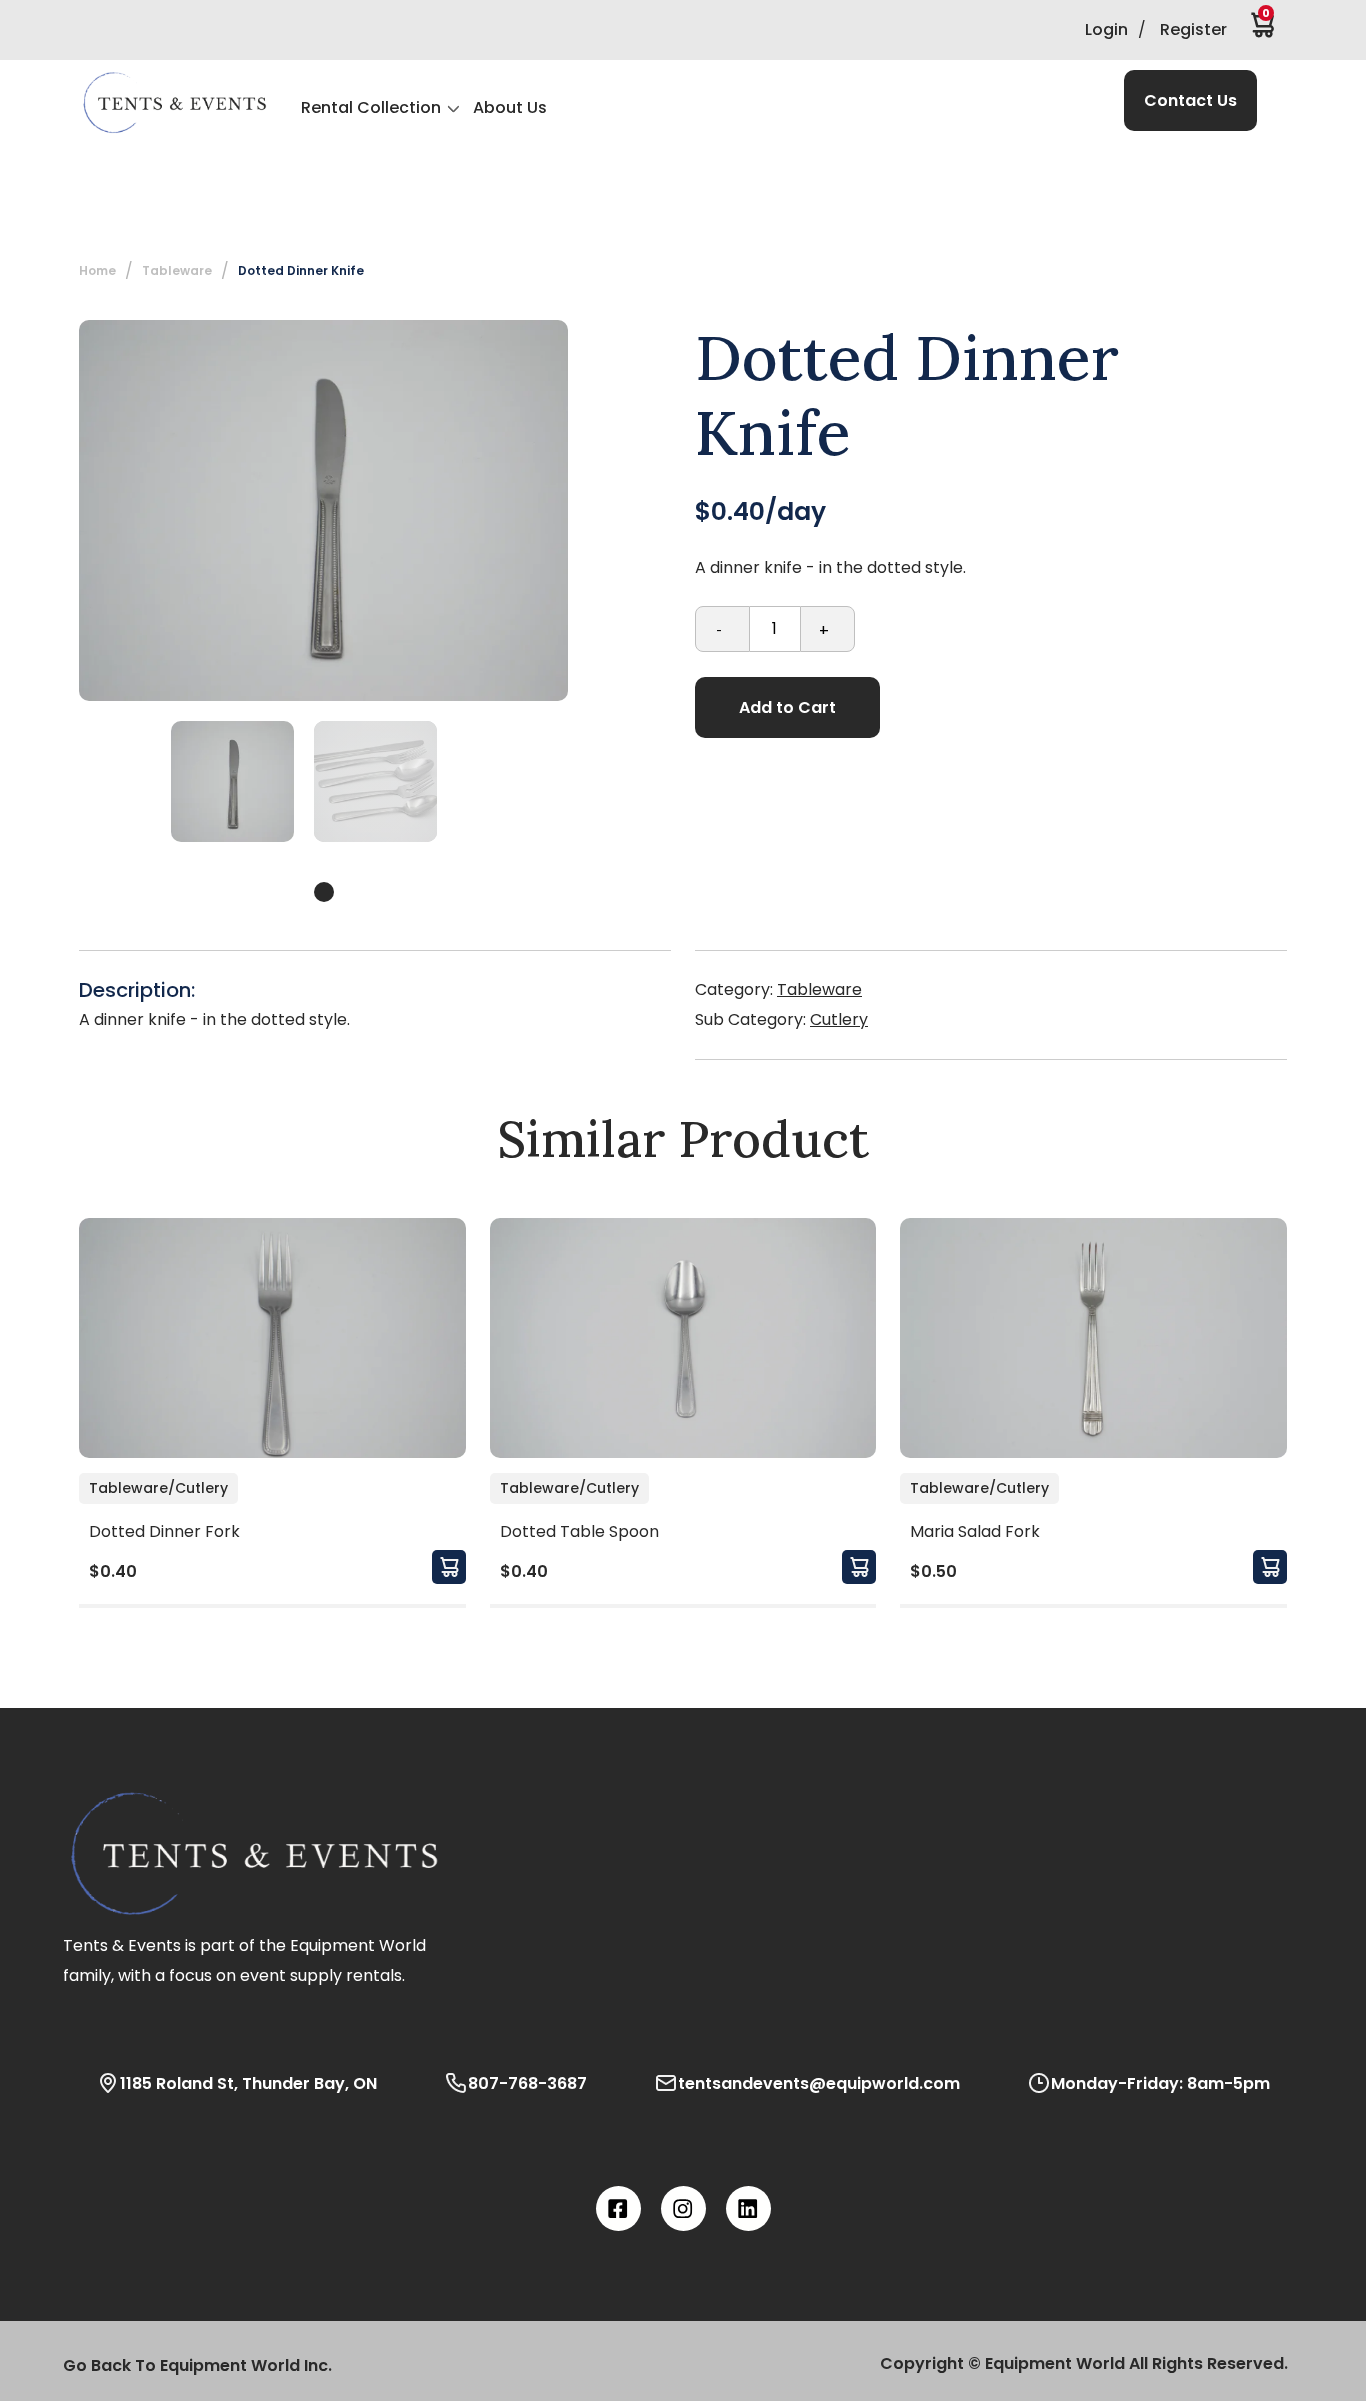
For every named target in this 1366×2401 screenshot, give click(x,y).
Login (1106, 29)
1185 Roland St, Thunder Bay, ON (248, 2083)
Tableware (819, 989)
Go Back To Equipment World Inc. (197, 2365)
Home (97, 270)
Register (1193, 29)
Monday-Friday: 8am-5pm (1160, 2083)
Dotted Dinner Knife (301, 270)
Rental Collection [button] (371, 107)
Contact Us (1190, 100)
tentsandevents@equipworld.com (819, 2083)
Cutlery (839, 1019)
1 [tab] (324, 892)
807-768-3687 (527, 2083)
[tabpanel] (232, 781)
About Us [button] (510, 107)
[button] (174, 103)
